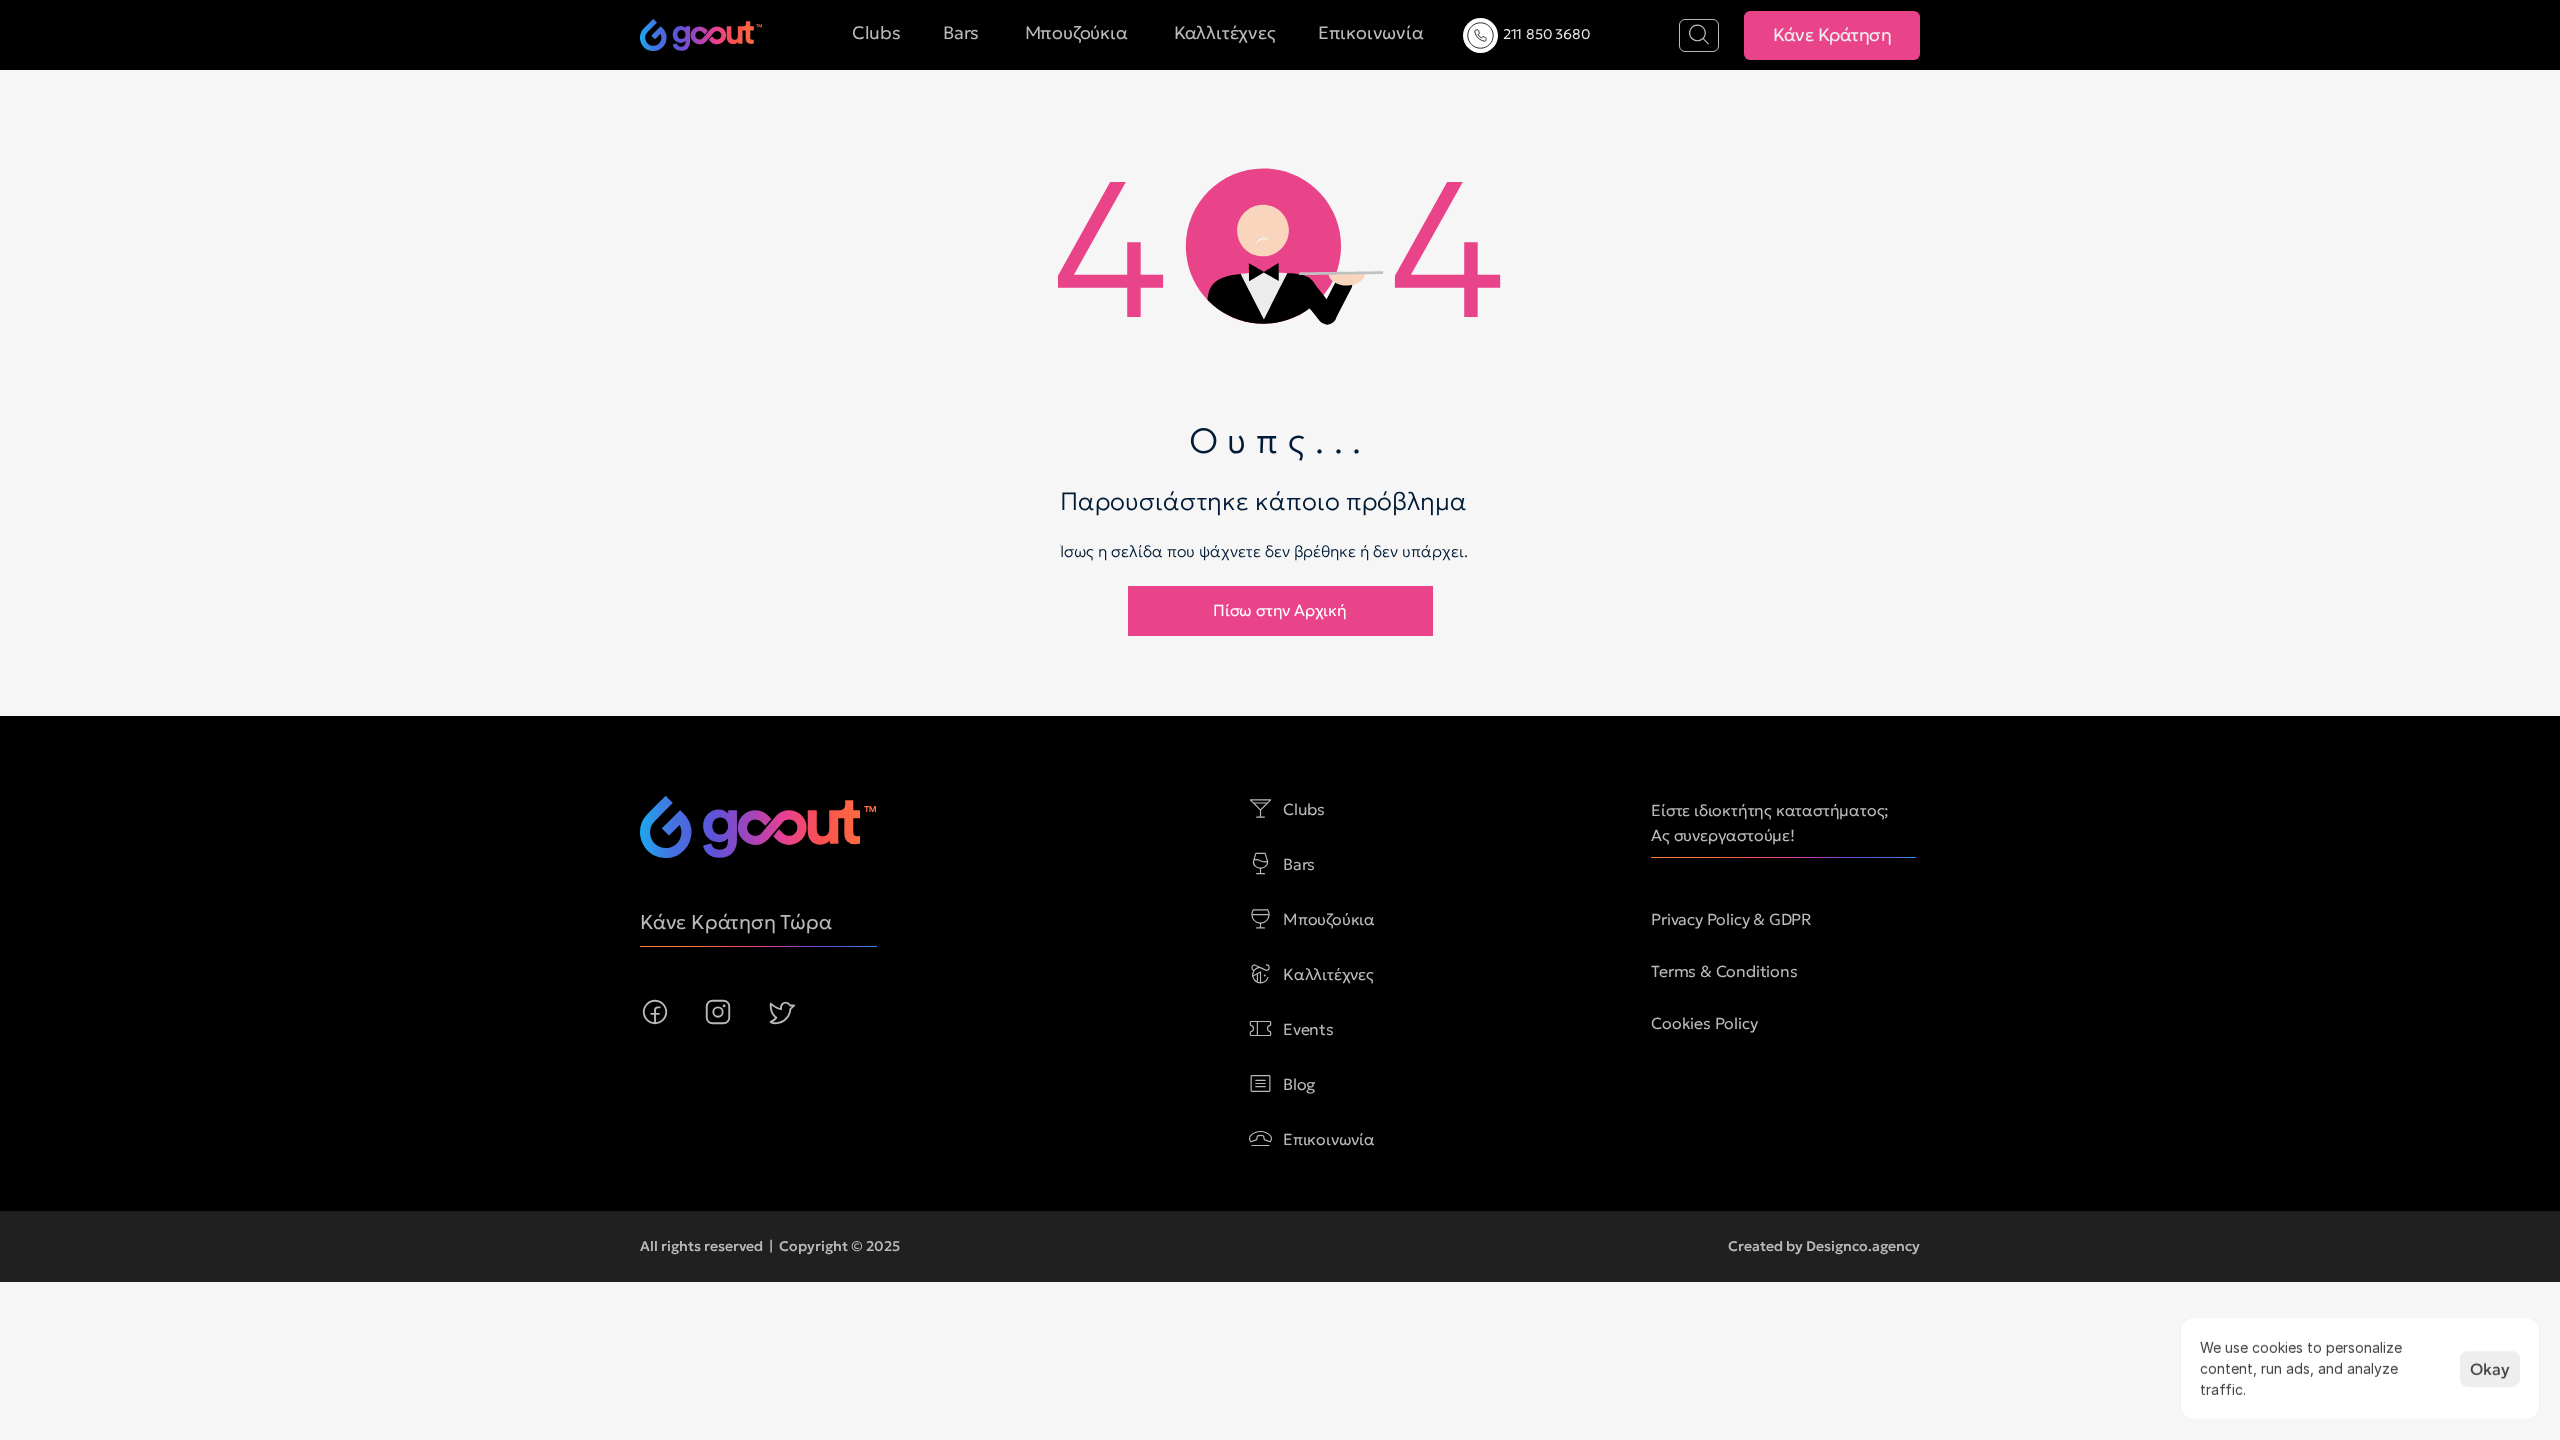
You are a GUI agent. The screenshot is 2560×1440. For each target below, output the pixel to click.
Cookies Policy (1704, 1023)
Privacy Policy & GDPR (1731, 919)
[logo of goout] (701, 35)
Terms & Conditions (1724, 971)
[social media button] (655, 1012)
